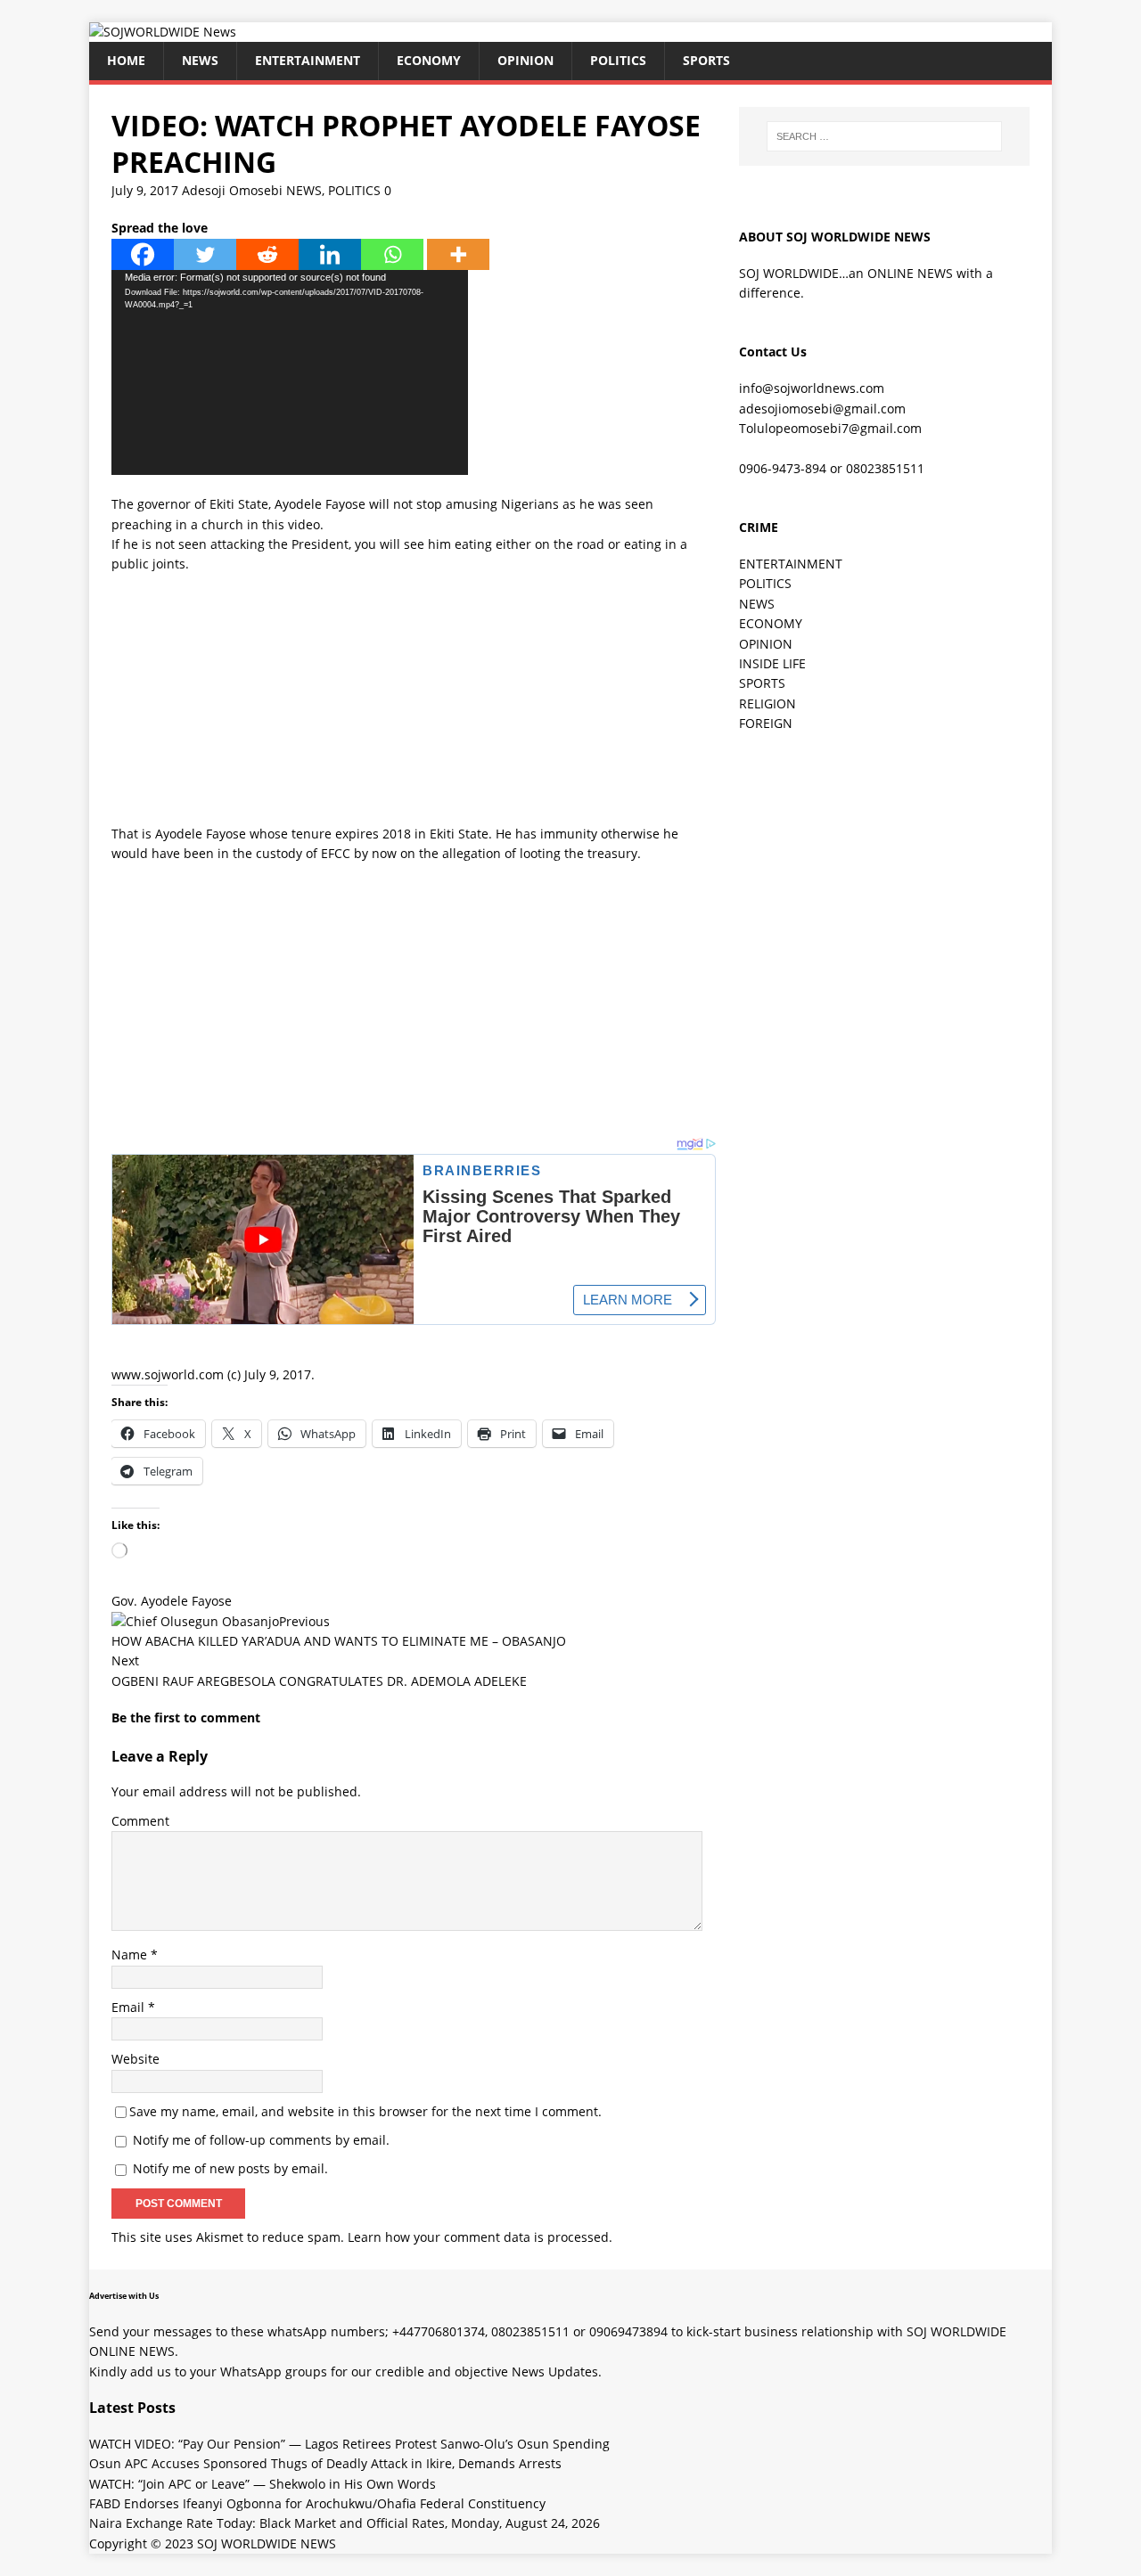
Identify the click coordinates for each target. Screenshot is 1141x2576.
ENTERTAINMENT (308, 60)
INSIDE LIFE (772, 663)
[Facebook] (143, 254)
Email (130, 2007)
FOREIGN (766, 723)
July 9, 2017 (145, 190)
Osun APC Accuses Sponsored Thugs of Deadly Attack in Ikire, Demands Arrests (325, 2463)
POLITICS (618, 60)
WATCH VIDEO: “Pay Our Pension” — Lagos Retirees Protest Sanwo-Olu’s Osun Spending (349, 2444)
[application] (290, 372)
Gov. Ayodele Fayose (172, 1601)
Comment (140, 1821)
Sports (706, 60)
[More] (458, 254)
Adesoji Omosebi (232, 190)
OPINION (525, 60)
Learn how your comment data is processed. (480, 2237)
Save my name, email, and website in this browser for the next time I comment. (365, 2111)
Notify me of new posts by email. (230, 2168)
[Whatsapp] (392, 254)
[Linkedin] (330, 254)
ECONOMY (429, 60)
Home (126, 60)
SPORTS (762, 683)
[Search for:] (884, 136)
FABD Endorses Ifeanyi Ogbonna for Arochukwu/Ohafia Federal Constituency (317, 2503)
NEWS (200, 60)
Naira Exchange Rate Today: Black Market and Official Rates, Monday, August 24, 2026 (345, 2523)
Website (135, 2059)
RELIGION (768, 703)
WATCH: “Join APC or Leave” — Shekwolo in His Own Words (263, 2484)
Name (131, 1954)
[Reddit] (267, 254)
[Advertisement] (414, 699)
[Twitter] (205, 254)
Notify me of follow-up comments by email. (261, 2140)
